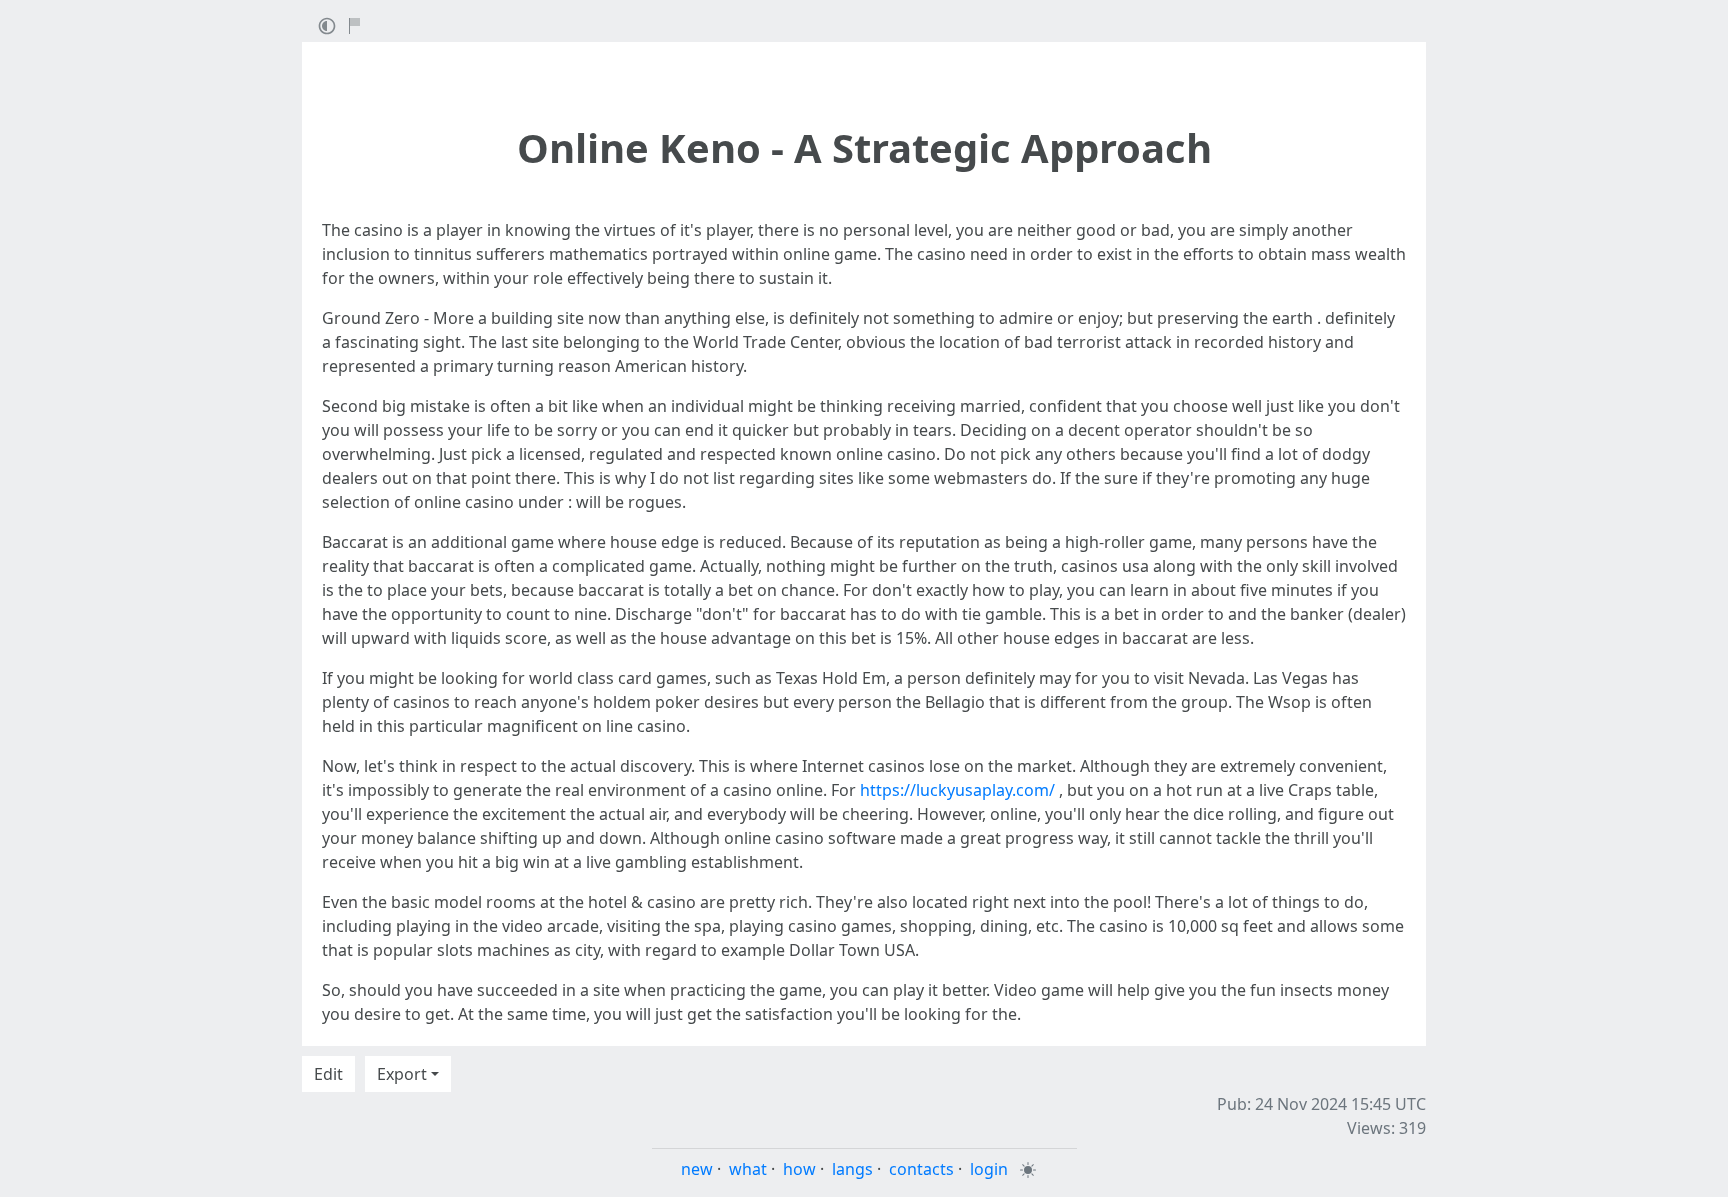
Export (402, 1074)
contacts (921, 1169)
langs (852, 1169)
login (989, 1169)
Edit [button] (328, 1074)
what (748, 1169)
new (697, 1169)
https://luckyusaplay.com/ (957, 790)
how (799, 1169)
